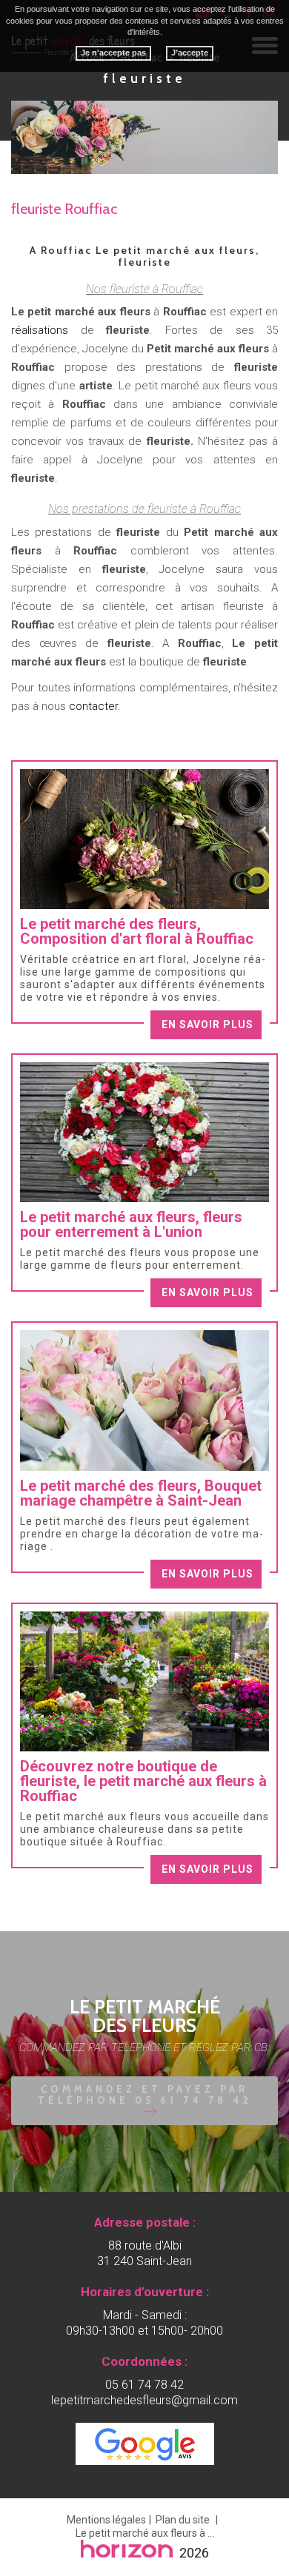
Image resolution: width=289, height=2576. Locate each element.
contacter (93, 706)
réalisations (46, 330)
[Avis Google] (144, 2444)
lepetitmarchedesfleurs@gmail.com (144, 2400)
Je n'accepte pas (113, 53)
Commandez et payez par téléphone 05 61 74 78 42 (145, 2094)
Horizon (127, 2549)
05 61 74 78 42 (144, 2385)
